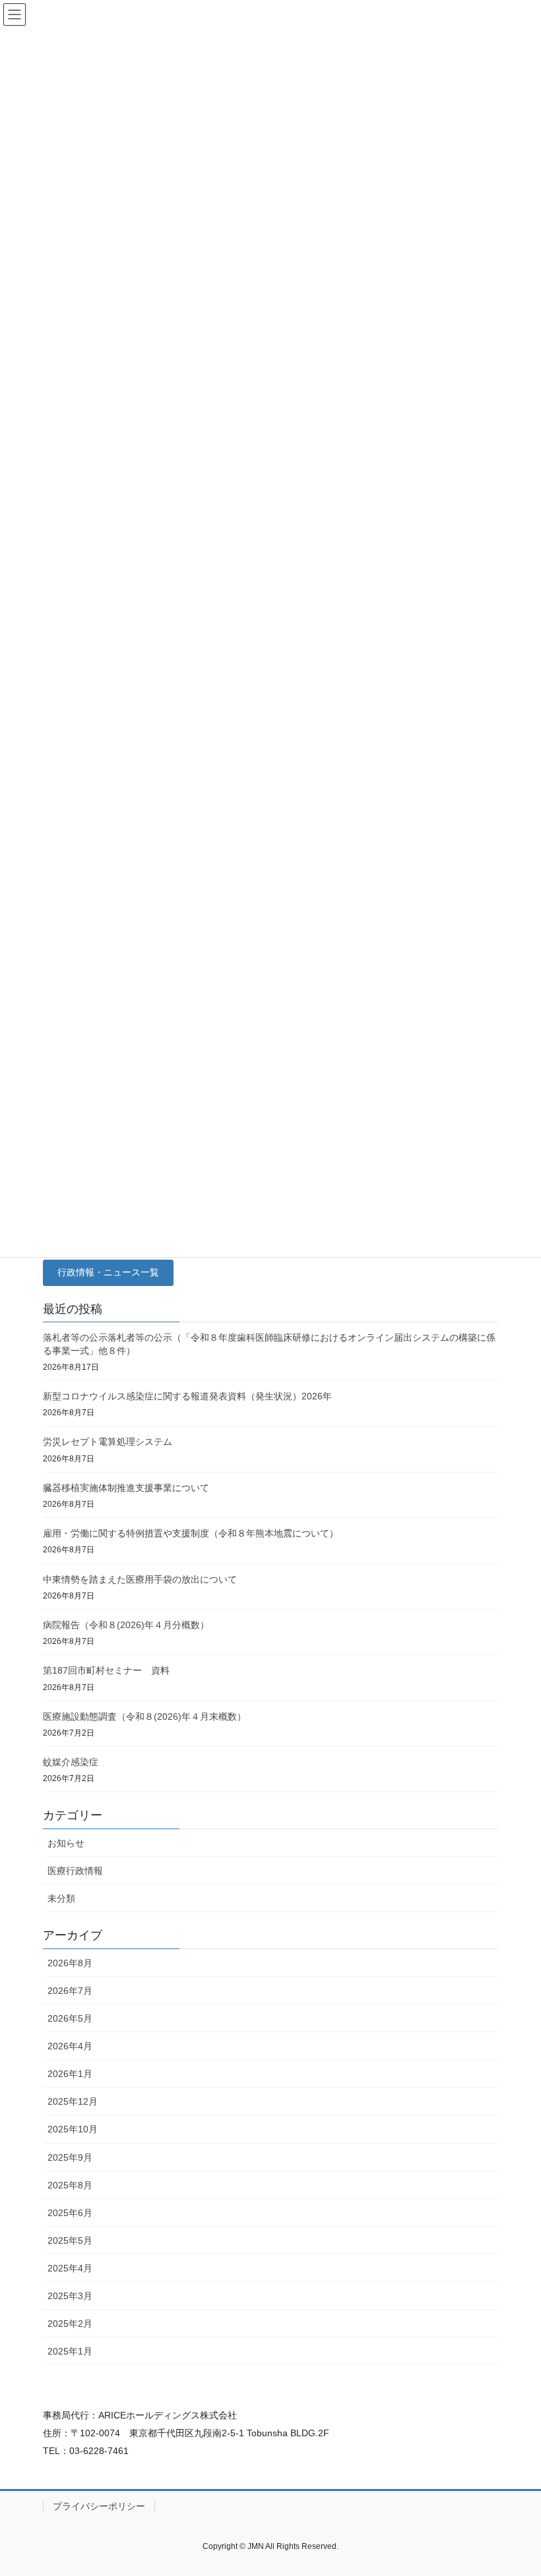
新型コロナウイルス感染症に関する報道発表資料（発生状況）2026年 (187, 1396)
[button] (108, 1273)
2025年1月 (70, 2351)
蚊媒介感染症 (71, 1762)
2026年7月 (70, 1991)
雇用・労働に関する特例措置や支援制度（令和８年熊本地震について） (191, 1533)
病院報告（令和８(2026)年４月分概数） (126, 1625)
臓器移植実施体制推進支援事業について (126, 1488)
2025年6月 (70, 2213)
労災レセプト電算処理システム (108, 1442)
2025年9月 (70, 2157)
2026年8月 (70, 1963)
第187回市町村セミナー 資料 (106, 1670)
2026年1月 (70, 2074)
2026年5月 (70, 2018)
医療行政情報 (75, 1871)
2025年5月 (70, 2240)
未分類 (61, 1898)
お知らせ (66, 1843)
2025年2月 (70, 2324)
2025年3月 (70, 2296)
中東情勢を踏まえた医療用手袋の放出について (140, 1579)
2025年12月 (73, 2101)
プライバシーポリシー (99, 2506)
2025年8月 (70, 2185)
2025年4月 (70, 2268)
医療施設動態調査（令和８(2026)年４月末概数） (144, 1716)
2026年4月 (70, 2046)
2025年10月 (73, 2129)
